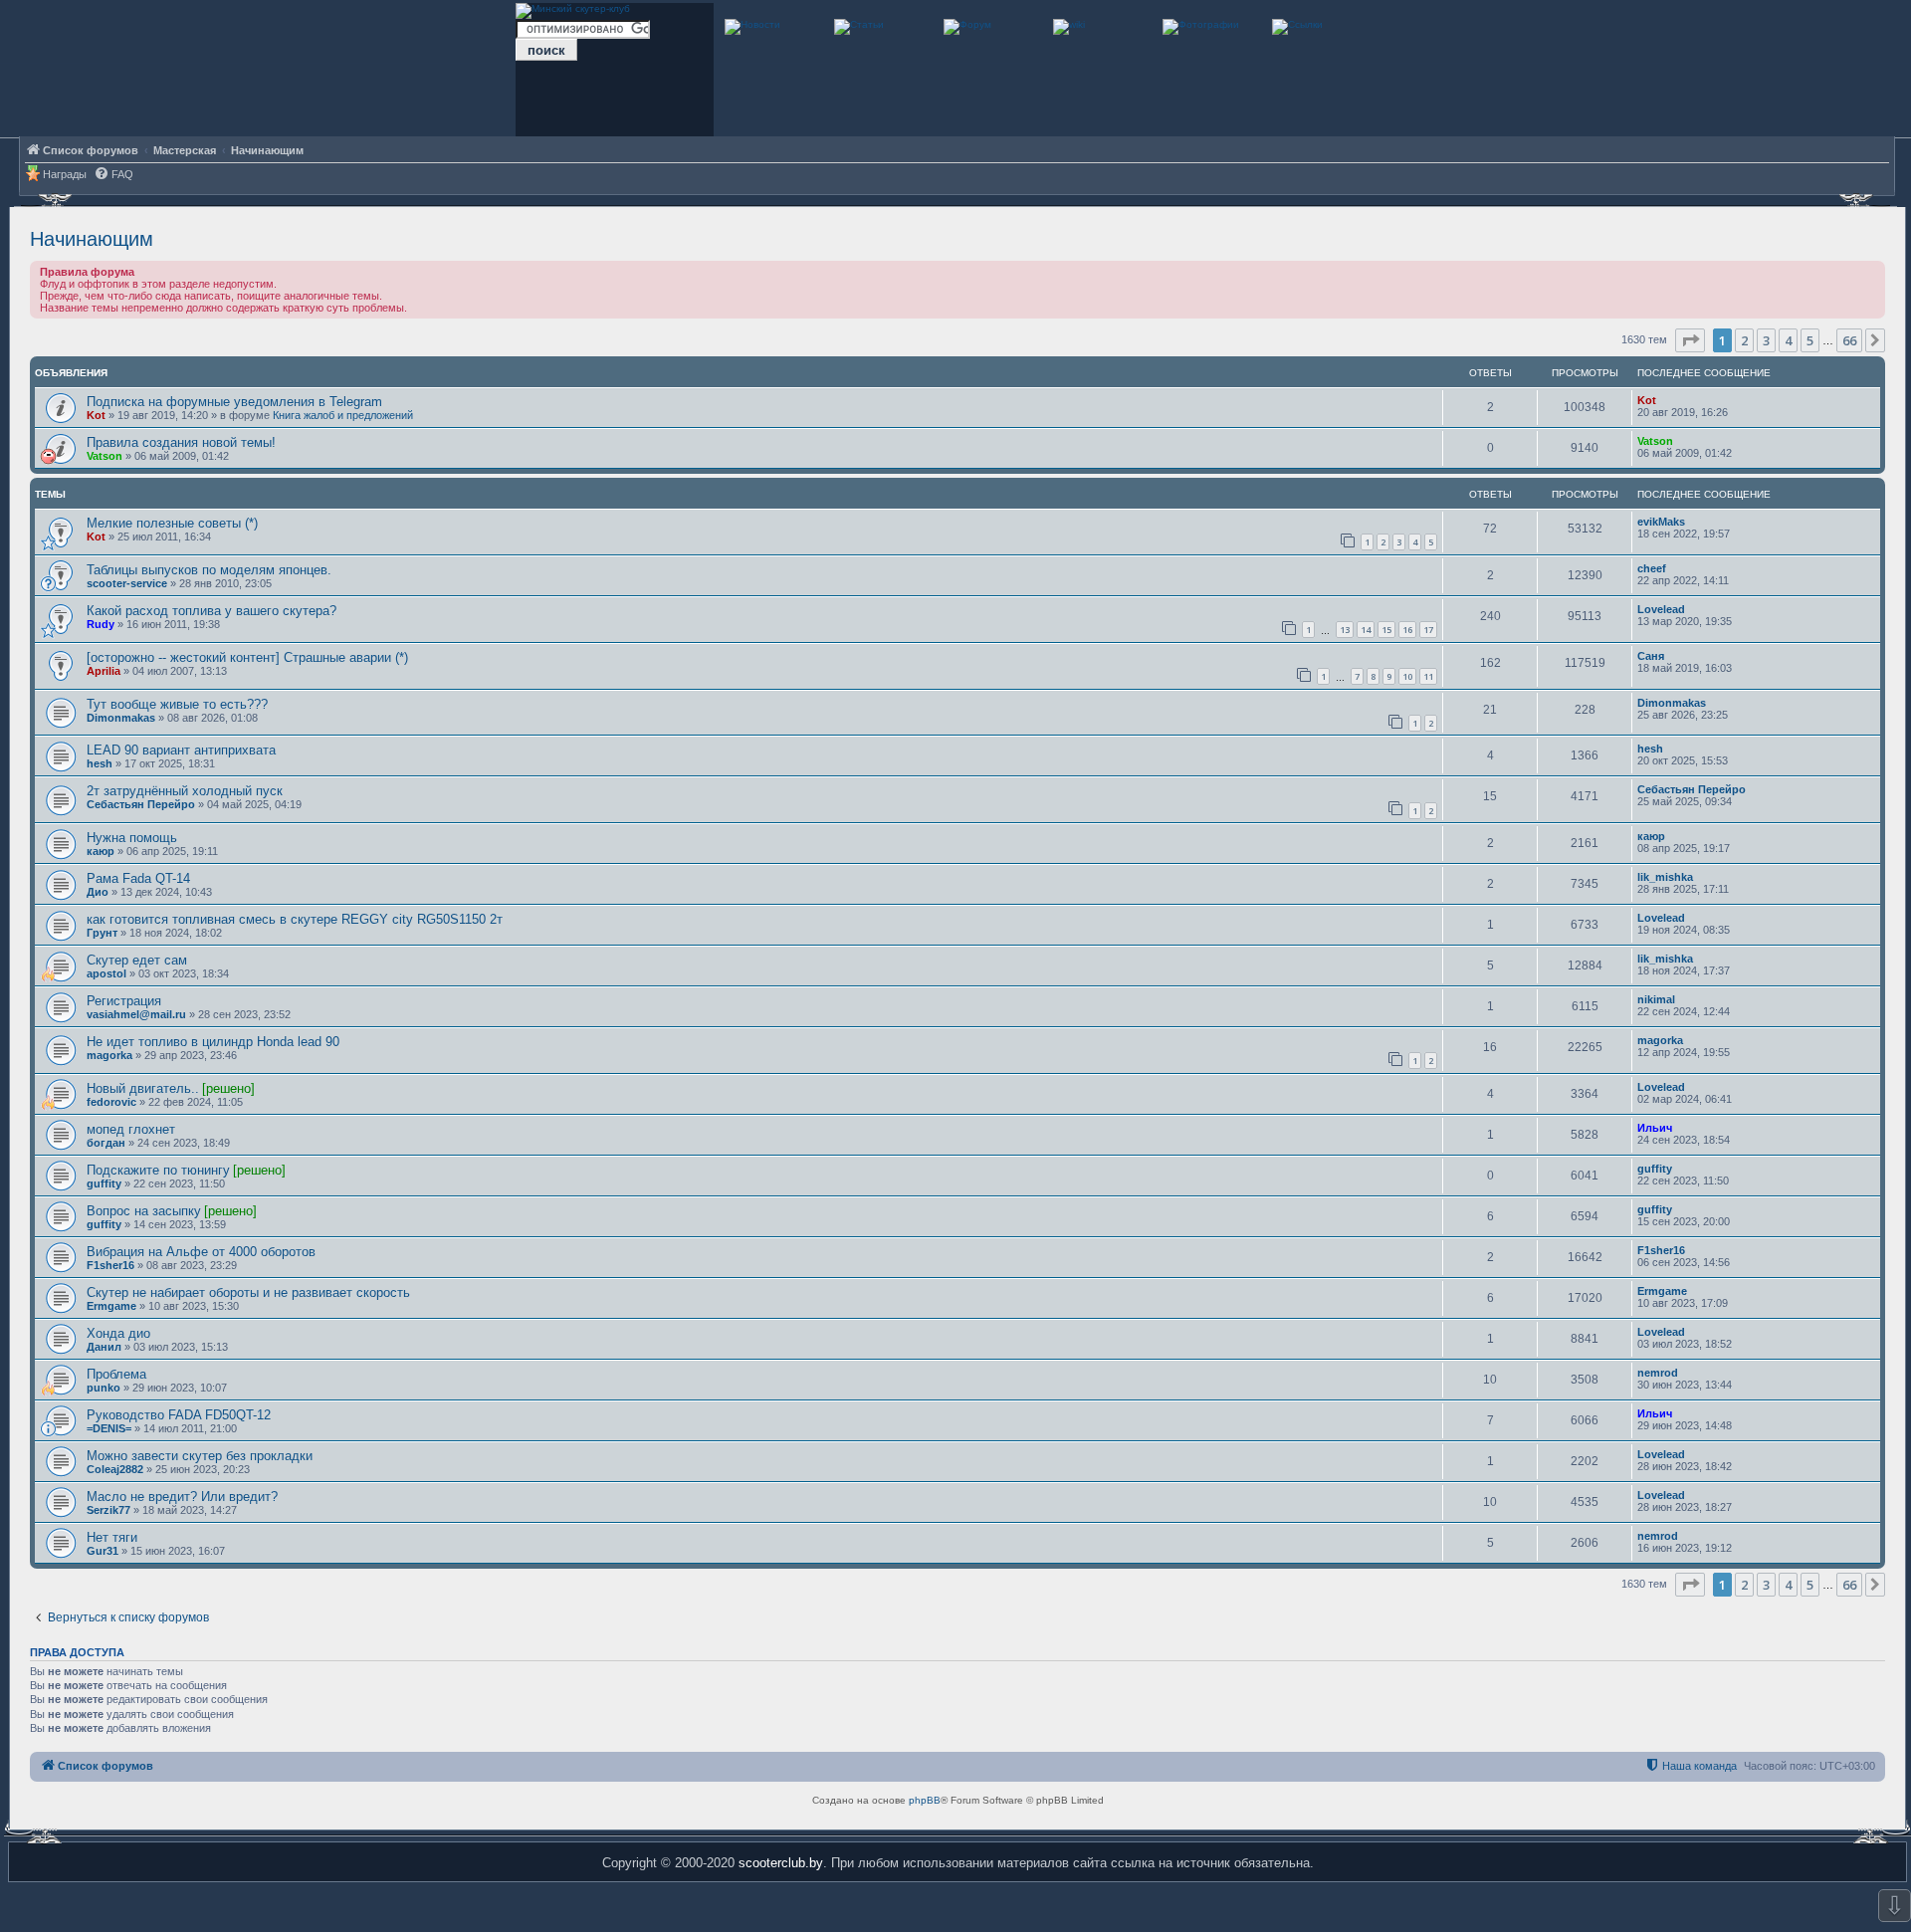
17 (1428, 630)
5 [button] (1810, 340)
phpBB (925, 1800)
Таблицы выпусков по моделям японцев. (209, 570)
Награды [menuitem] (65, 174)
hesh (100, 763)
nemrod (1658, 1373)
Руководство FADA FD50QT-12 (179, 1415)
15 (1386, 630)
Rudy (101, 624)
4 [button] (1788, 340)
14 (1366, 630)
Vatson (105, 456)
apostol (106, 973)
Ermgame (111, 1306)
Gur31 (103, 1551)
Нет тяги (112, 1537)
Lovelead (1661, 609)
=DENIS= (109, 1428)
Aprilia (104, 671)
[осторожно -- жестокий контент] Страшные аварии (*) (247, 657)
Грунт (102, 933)
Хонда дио (118, 1333)
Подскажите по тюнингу (158, 1170)
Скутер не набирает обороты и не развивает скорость (248, 1292)
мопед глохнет (131, 1129)
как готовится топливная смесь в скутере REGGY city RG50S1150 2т (295, 919)
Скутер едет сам (137, 960)
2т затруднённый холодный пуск (185, 791)
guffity (104, 1183)
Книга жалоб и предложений (343, 415)
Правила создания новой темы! (181, 442)
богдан (106, 1143)
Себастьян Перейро (141, 804)
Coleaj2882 (115, 1469)
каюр (101, 851)
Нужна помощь (132, 838)
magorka (109, 1055)
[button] (1690, 340)
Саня (1651, 656)
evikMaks (1661, 522)
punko (104, 1388)
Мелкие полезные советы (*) (172, 523)
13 (1345, 630)
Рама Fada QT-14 (138, 878)
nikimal (1656, 999)
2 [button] (1744, 340)
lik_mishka (1665, 877)
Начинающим (92, 239)
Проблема (116, 1374)
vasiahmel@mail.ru (136, 1014)
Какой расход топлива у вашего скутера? (212, 611)
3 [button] (1766, 340)
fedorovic (111, 1102)
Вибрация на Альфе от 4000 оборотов (201, 1252)
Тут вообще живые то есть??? (177, 704)
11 (1428, 676)
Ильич (1655, 1128)
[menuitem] (113, 175)
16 (1407, 630)
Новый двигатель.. (143, 1088)
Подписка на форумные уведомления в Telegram (234, 402)
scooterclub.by (781, 1863)
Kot (96, 415)
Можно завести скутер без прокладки (200, 1456)
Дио (98, 892)
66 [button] (1849, 340)
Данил (104, 1347)
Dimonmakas (121, 718)
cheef (1652, 568)
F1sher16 (110, 1265)
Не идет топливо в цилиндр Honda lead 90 (213, 1042)
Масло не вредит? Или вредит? (182, 1497)
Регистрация (124, 1001)
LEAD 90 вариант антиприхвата (181, 750)
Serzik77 (108, 1510)
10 (1407, 676)
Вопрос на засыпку (144, 1211)
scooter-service (127, 583)
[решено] (228, 1088)
